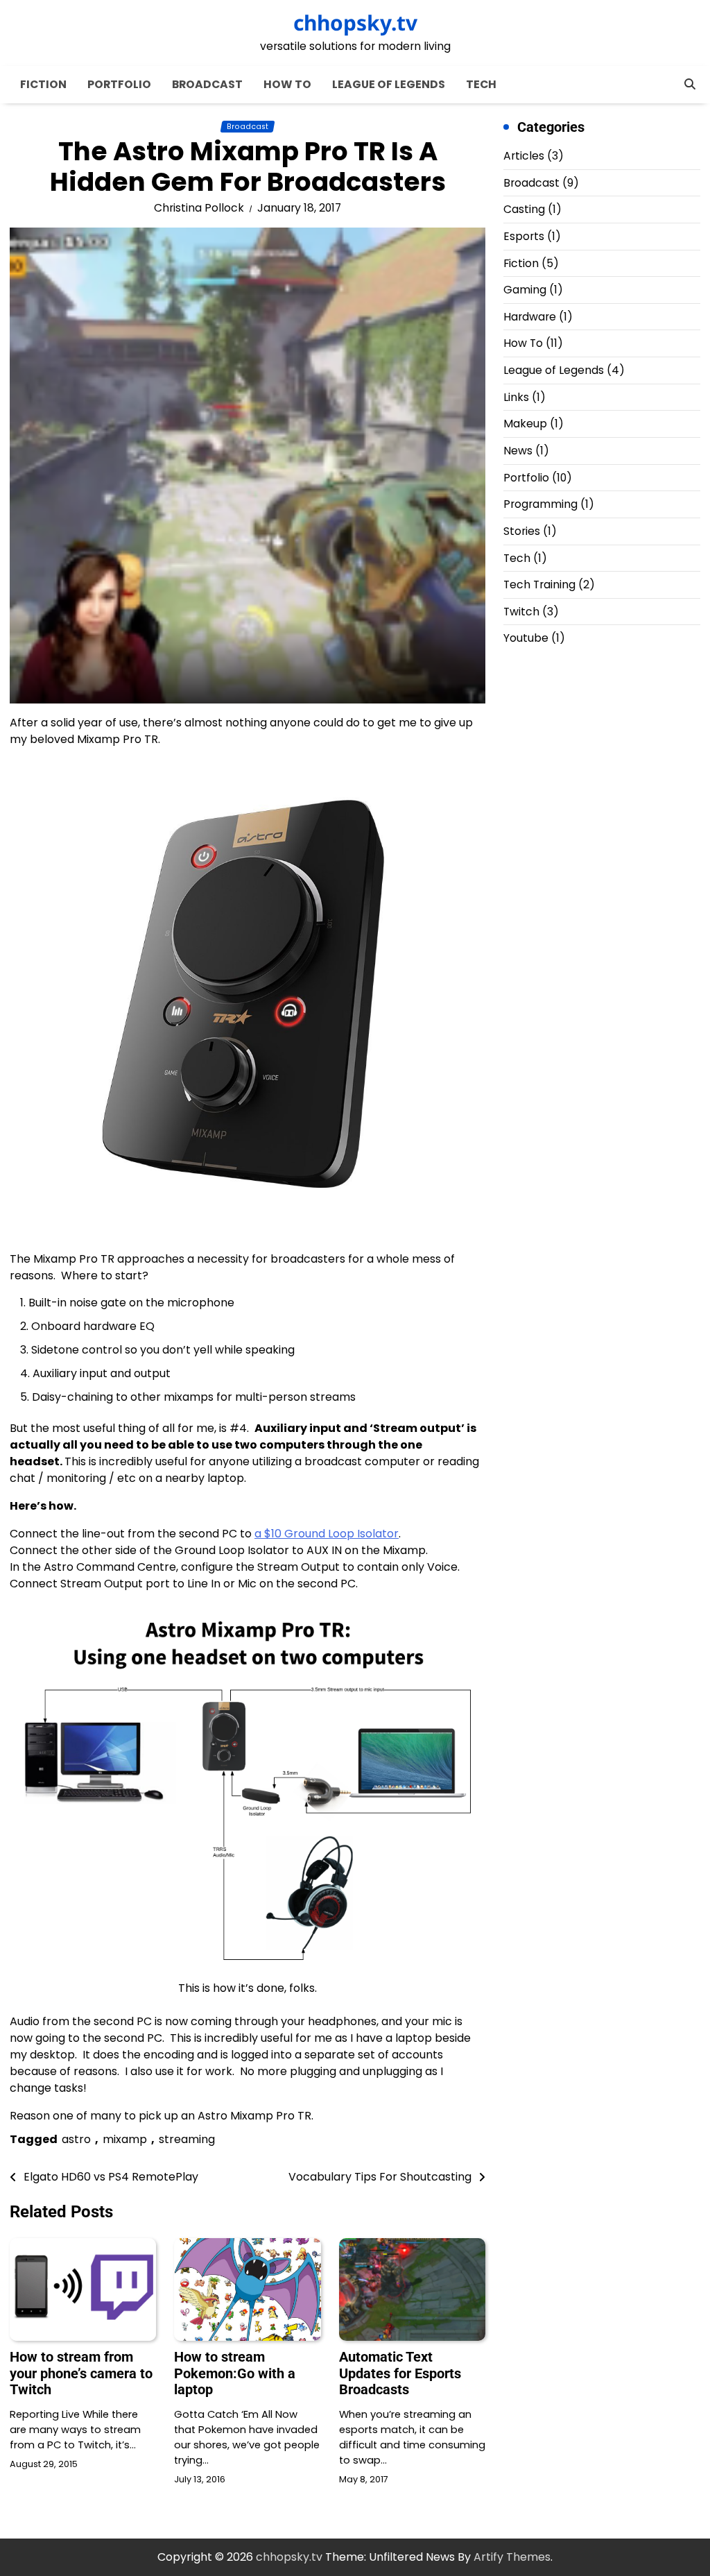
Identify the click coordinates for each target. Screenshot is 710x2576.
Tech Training (539, 585)
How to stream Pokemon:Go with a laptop (235, 2373)
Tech (481, 84)
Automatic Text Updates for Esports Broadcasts (400, 2373)
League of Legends (389, 84)
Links (516, 397)
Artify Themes (512, 2557)
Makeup (525, 424)
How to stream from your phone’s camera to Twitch (81, 2373)
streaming (187, 2139)
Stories (522, 531)
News (518, 451)
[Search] (690, 84)
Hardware (530, 317)
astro (76, 2139)
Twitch (521, 612)
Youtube (526, 638)
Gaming (525, 290)
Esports (524, 236)
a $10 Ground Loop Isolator (327, 1534)
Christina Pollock (199, 208)
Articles (524, 156)
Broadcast (207, 84)
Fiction (43, 84)
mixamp (125, 2139)
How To (287, 84)
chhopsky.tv (355, 23)
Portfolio (119, 84)
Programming (540, 504)
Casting (524, 209)
